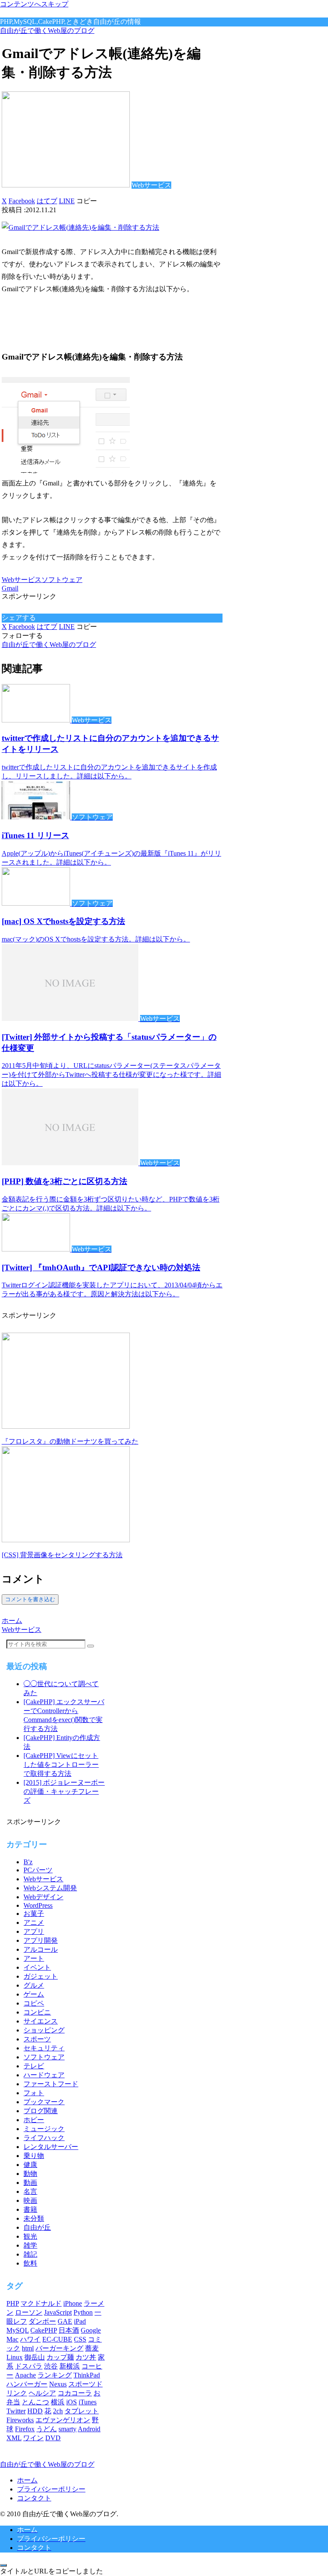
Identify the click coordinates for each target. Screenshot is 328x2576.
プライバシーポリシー (51, 2489)
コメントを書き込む (30, 1599)
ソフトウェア (62, 580)
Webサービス (22, 580)
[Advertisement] (102, 320)
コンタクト (34, 2498)
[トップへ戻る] (3, 2565)
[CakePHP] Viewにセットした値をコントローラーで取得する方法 (61, 1765)
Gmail (10, 588)
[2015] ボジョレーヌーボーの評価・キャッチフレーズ (64, 1791)
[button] (87, 201)
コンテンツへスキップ (34, 4)
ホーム (27, 2480)
